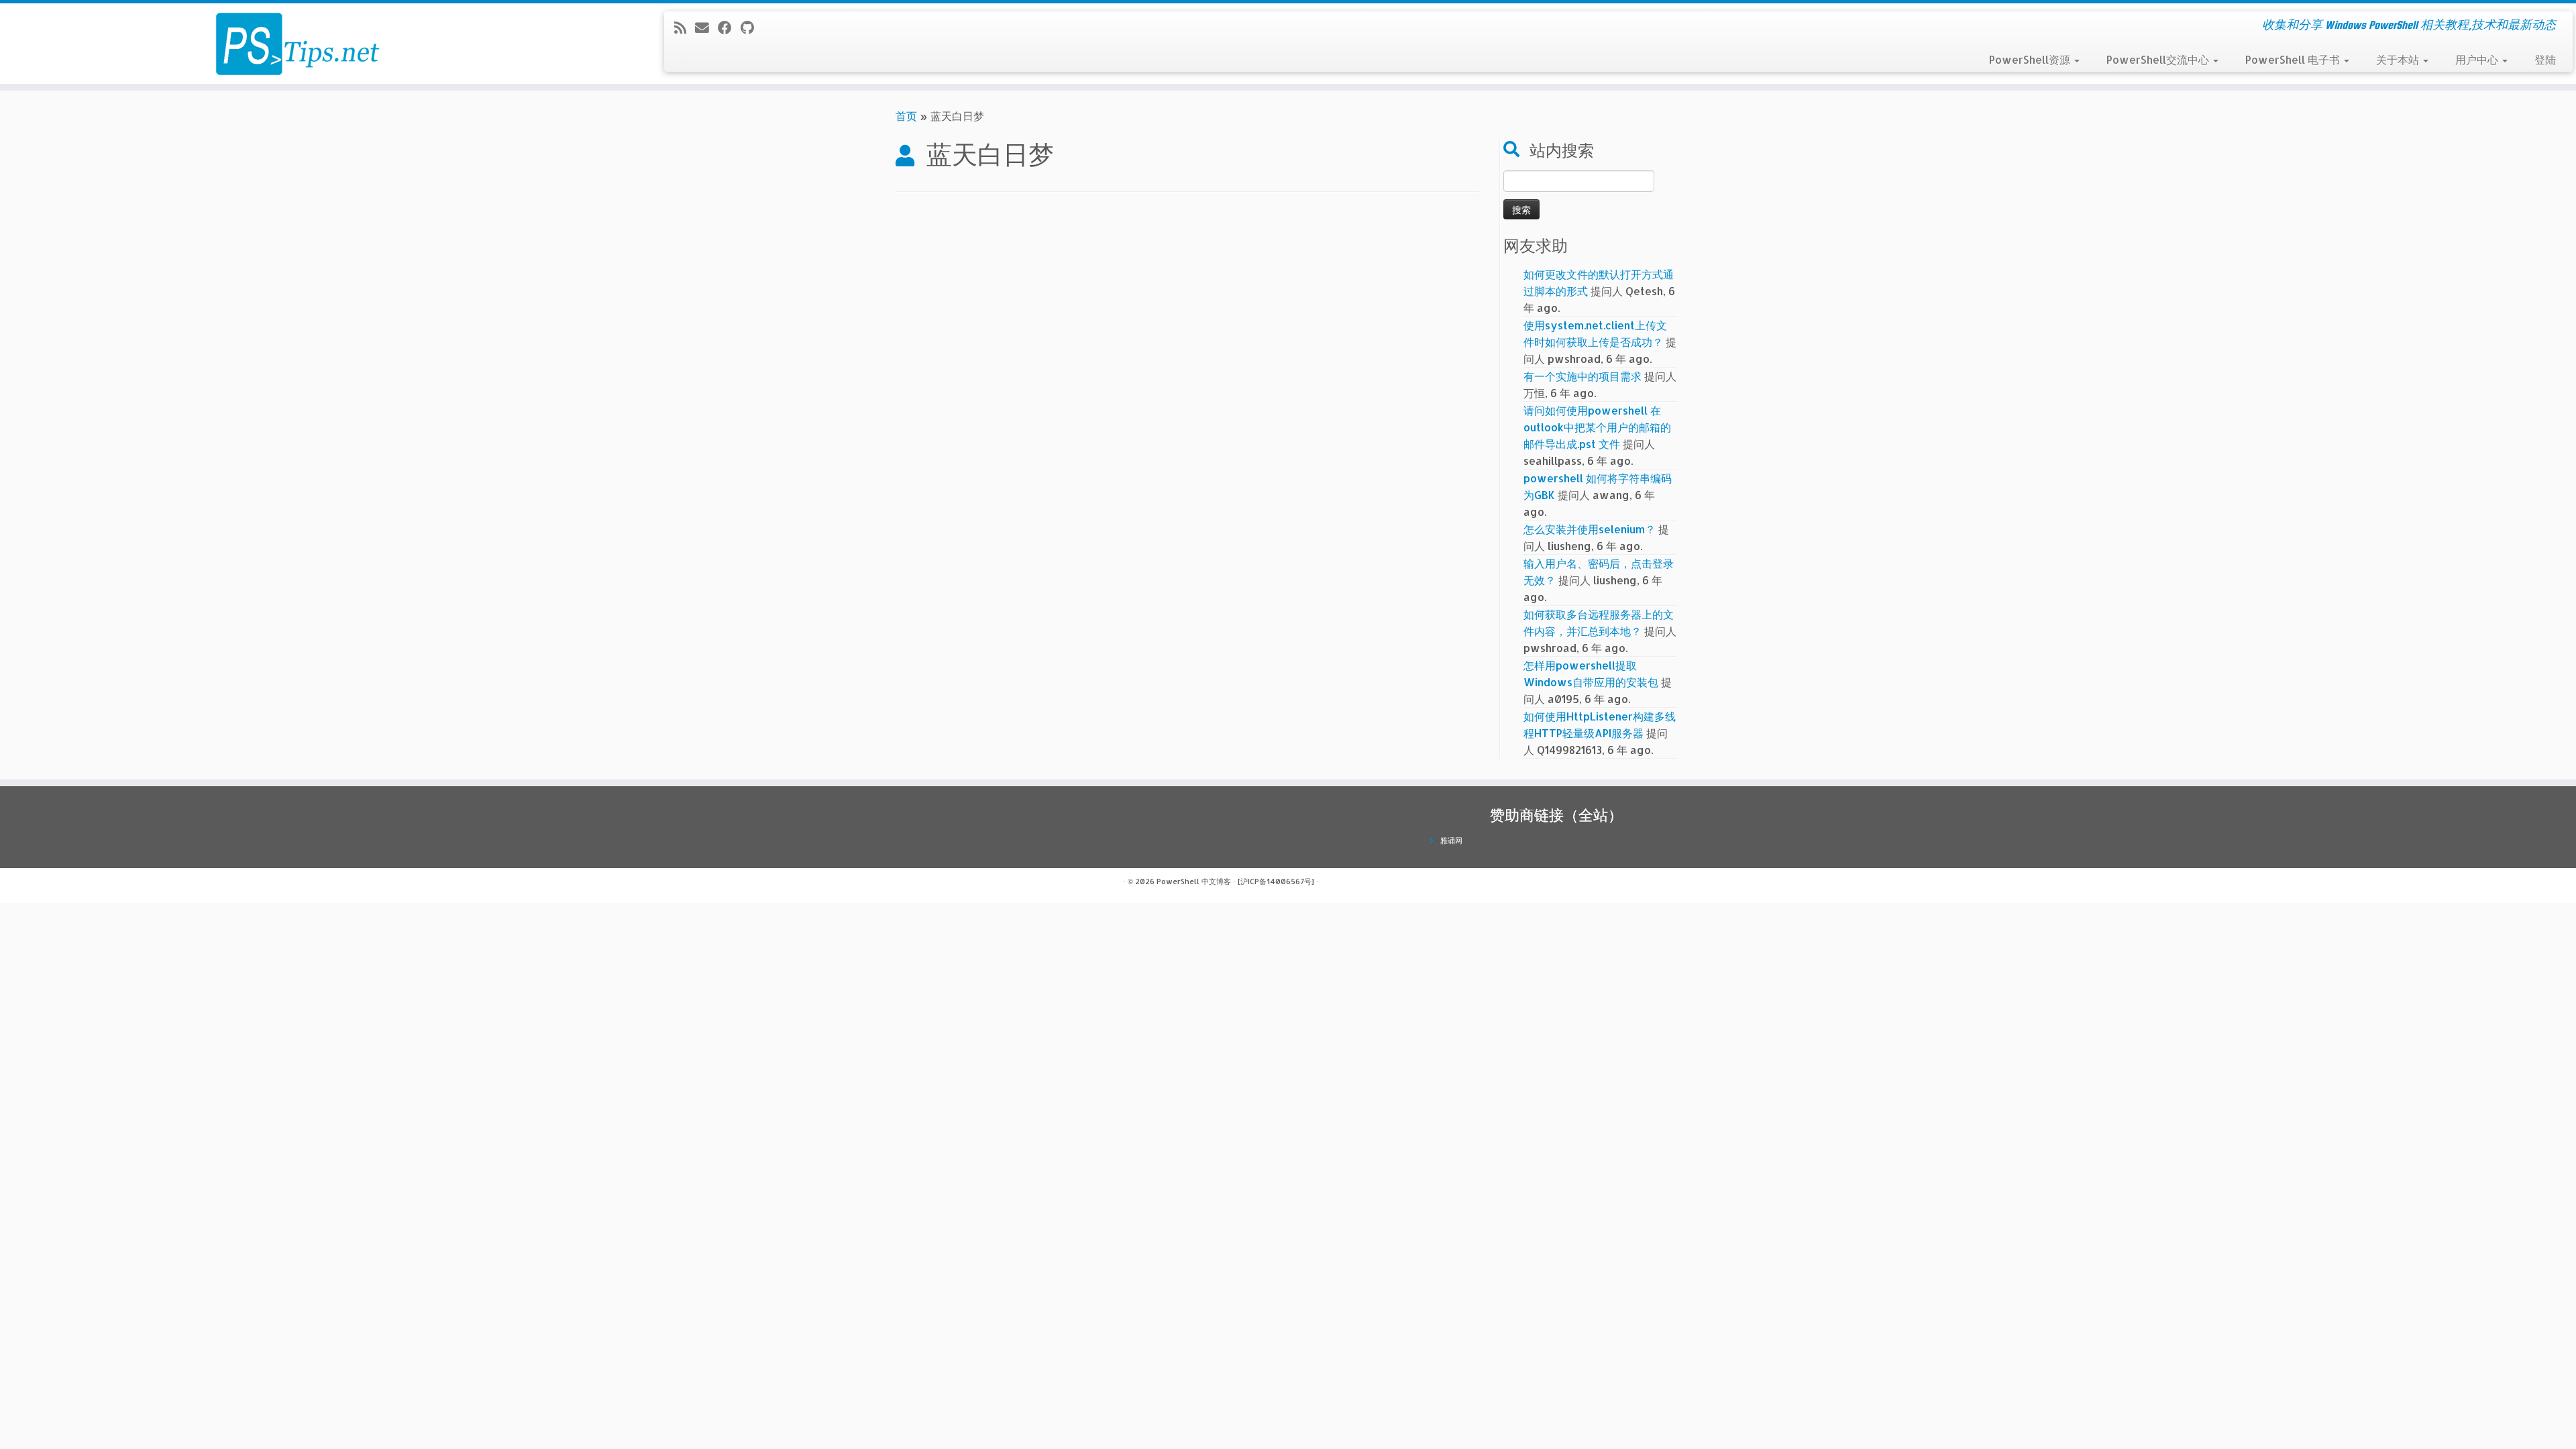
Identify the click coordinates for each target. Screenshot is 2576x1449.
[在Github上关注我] (752, 28)
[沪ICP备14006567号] (1276, 881)
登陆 (2545, 59)
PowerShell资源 (2031, 59)
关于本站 (2399, 59)
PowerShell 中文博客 (1194, 881)
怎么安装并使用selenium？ (1590, 529)
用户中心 (2478, 59)
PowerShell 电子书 (2294, 59)
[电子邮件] (706, 28)
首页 (906, 116)
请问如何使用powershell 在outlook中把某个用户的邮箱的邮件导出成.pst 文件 (1597, 427)
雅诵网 (1451, 841)
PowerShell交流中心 (2159, 59)
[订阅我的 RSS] (685, 28)
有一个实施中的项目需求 (1582, 376)
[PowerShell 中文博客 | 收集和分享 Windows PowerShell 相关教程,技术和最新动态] (297, 44)
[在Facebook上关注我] (729, 28)
